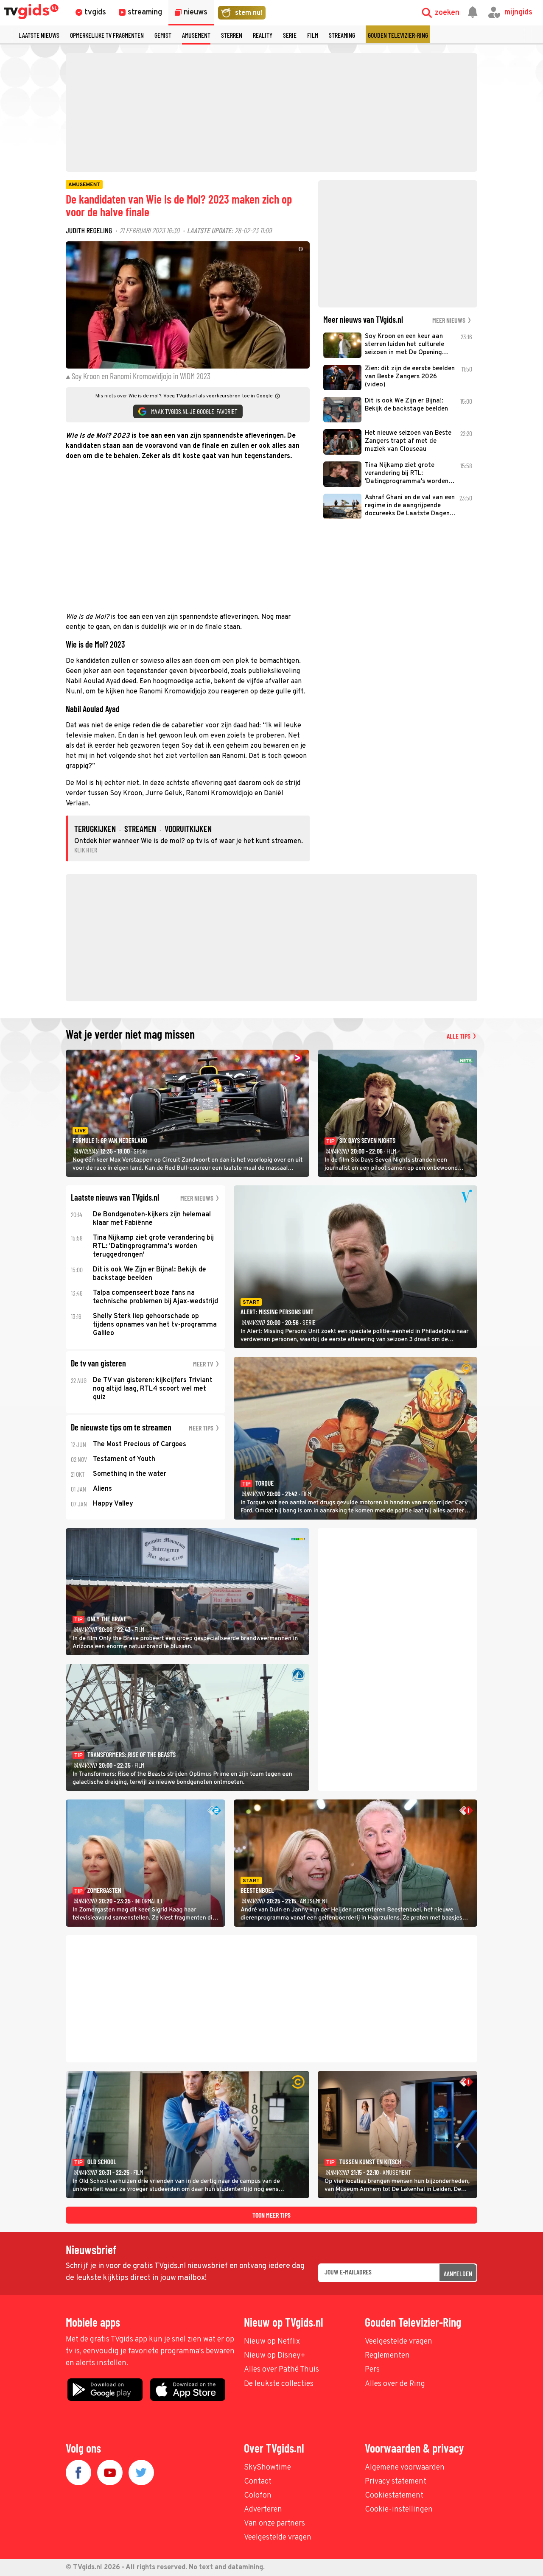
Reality (263, 35)
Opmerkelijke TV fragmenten (107, 35)
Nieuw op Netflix (272, 2342)
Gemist (163, 35)
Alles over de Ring (395, 2384)
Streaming (342, 35)
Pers (372, 2370)
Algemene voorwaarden (405, 2468)
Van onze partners (274, 2524)
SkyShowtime (267, 2468)
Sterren (232, 35)
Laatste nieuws (39, 35)
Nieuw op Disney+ (275, 2356)
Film (313, 35)
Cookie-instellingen (399, 2510)
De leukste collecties (279, 2384)
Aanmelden (458, 2273)
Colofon (258, 2496)
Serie (290, 35)
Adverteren (263, 2510)
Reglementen (387, 2356)
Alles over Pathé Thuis (281, 2370)
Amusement (196, 35)
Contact (258, 2482)
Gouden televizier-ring (398, 35)
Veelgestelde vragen (399, 2342)
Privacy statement (396, 2482)
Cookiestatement (394, 2496)
